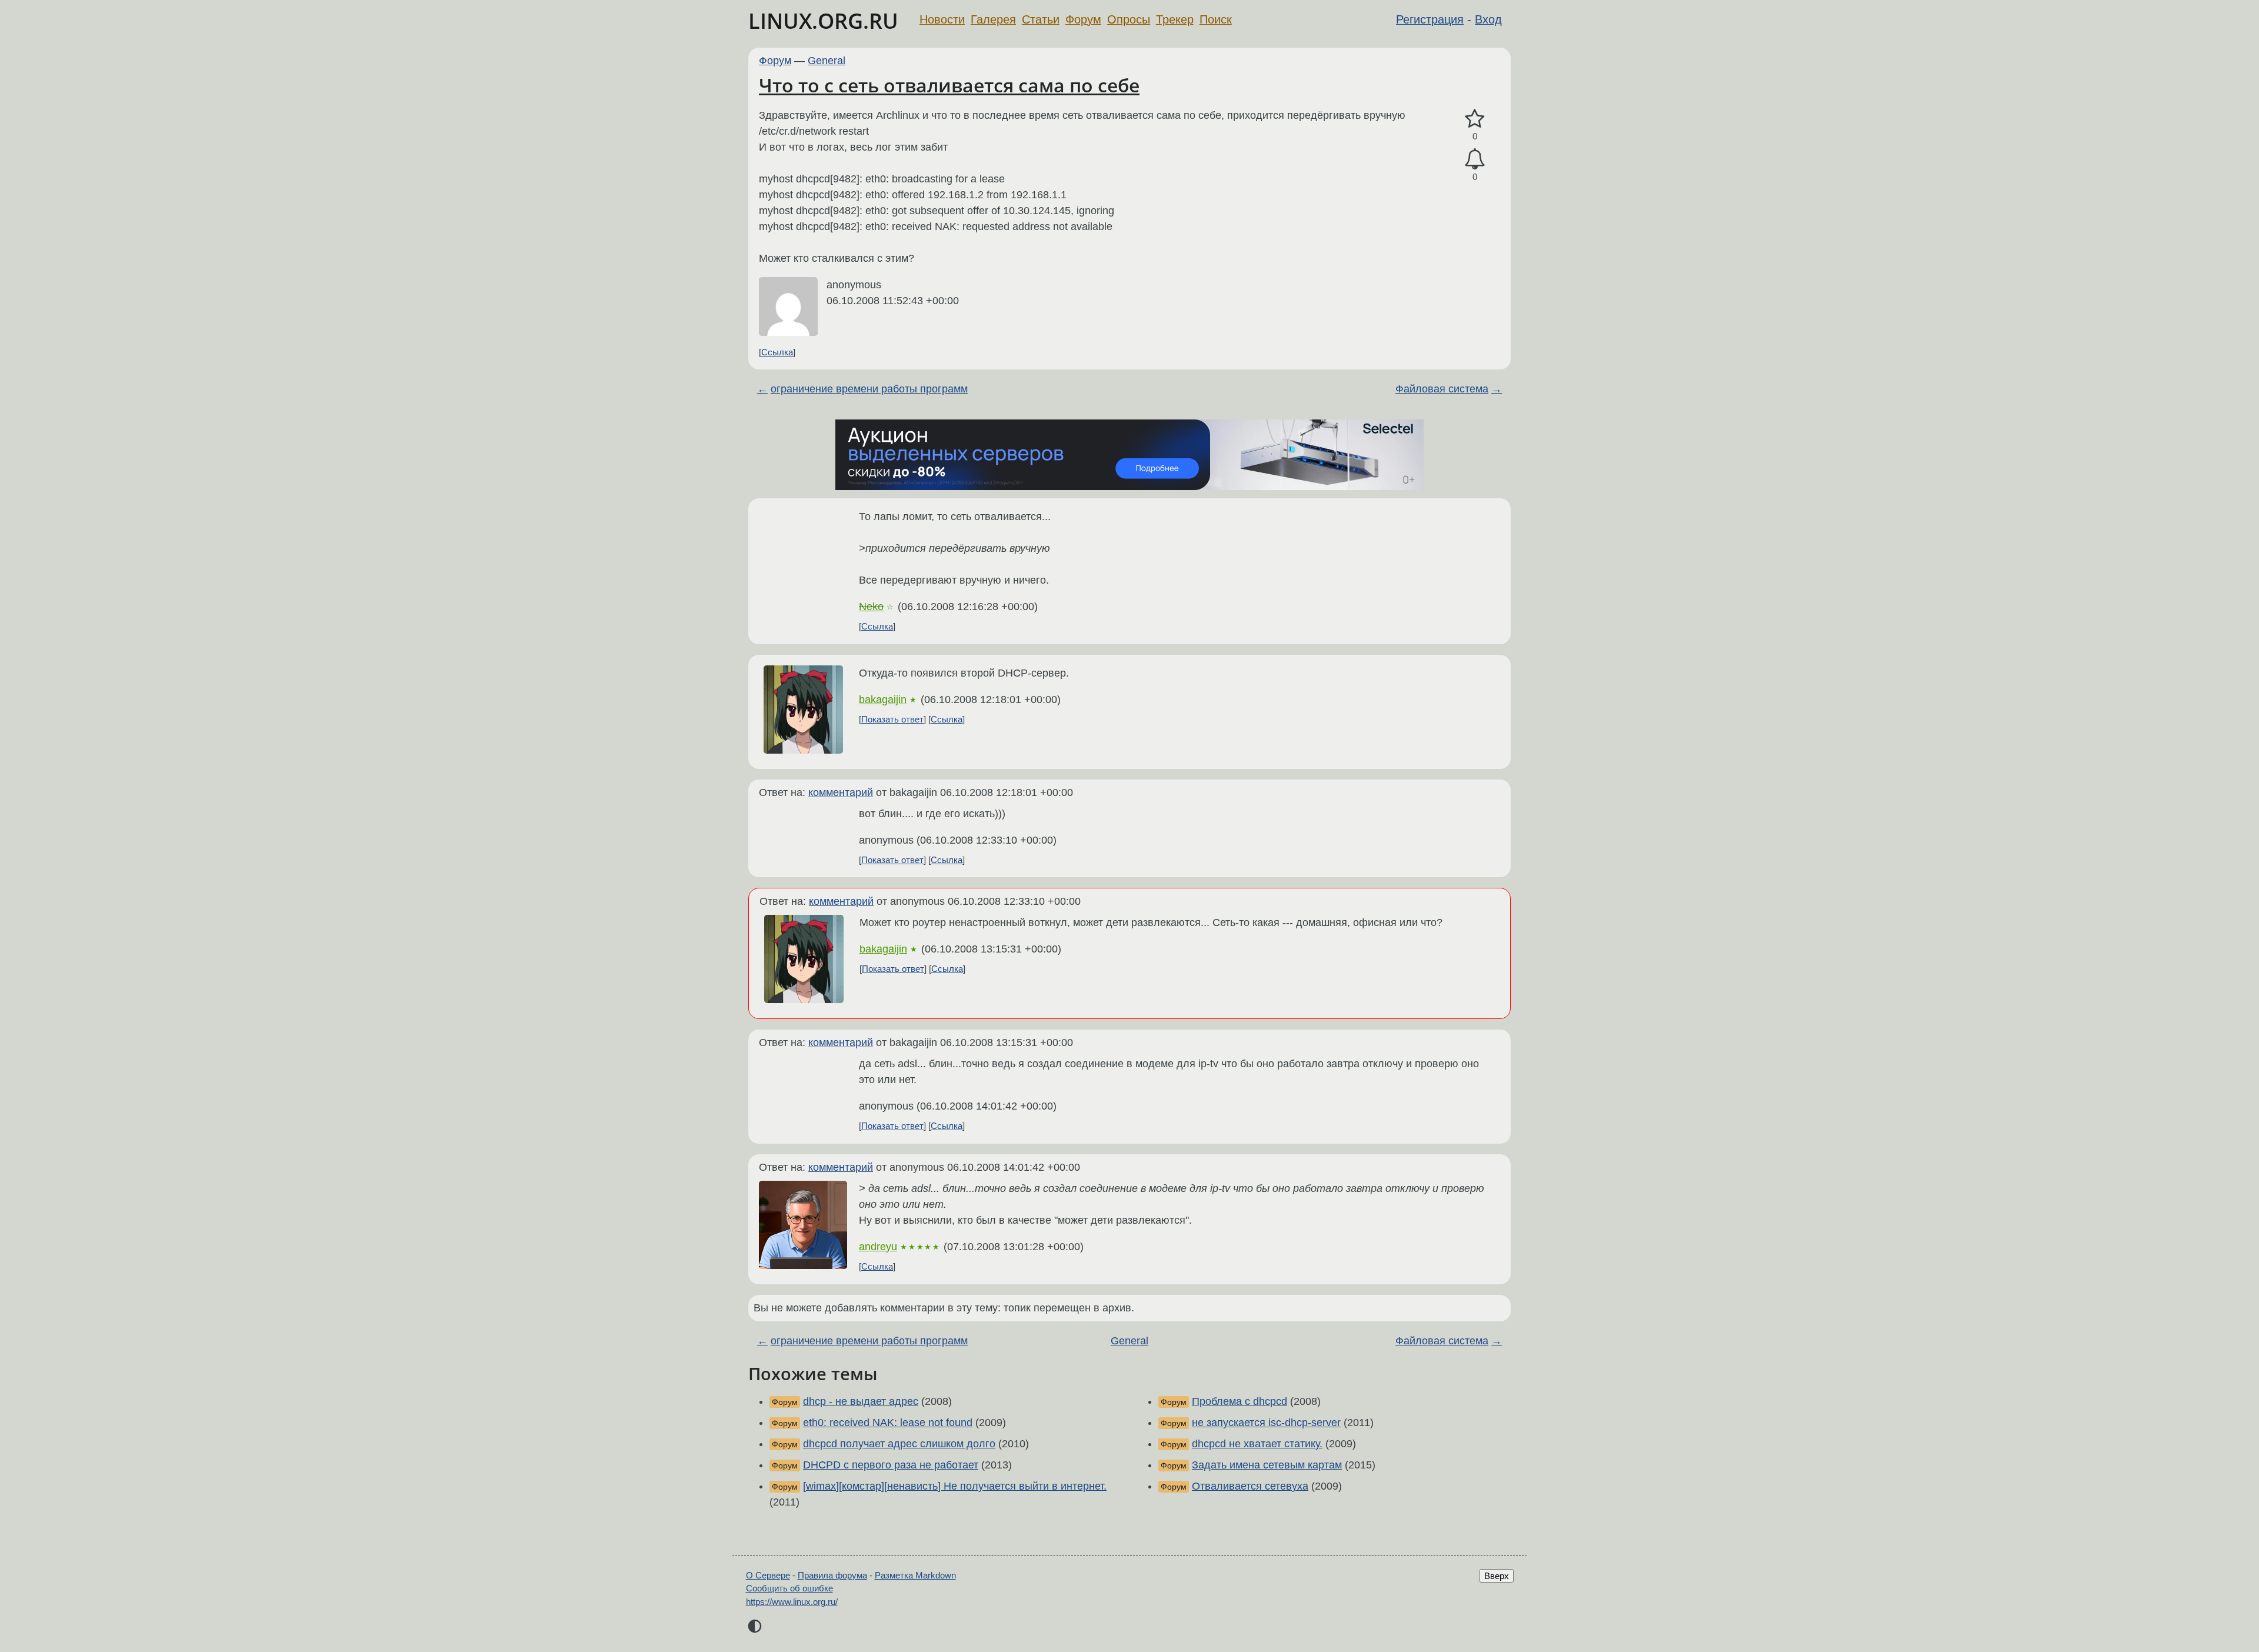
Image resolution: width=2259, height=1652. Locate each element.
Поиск (1216, 19)
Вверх (1497, 1576)
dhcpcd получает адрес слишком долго (899, 1444)
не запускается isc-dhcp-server (1266, 1423)
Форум (1083, 19)
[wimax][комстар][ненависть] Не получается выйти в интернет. (955, 1486)
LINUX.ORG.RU (823, 21)
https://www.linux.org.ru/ (792, 1602)
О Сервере (768, 1575)
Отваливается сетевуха (1250, 1486)
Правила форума (832, 1575)
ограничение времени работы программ (869, 389)
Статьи (1041, 19)
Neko (871, 607)
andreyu (878, 1247)
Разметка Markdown (915, 1575)
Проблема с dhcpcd (1240, 1401)
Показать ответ (892, 719)
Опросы (1129, 19)
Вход (1488, 19)
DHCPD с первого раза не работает (891, 1465)
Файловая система (1442, 389)
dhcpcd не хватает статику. (1257, 1444)
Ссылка (777, 352)
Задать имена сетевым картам (1267, 1465)
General (827, 61)
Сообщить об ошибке (789, 1588)
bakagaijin (883, 700)
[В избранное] (1475, 119)
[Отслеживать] (1475, 159)
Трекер (1175, 19)
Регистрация (1430, 19)
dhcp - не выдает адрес (861, 1401)
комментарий (841, 792)
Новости (942, 19)
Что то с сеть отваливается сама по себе (949, 85)
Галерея (993, 19)
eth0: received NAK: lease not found (888, 1423)
